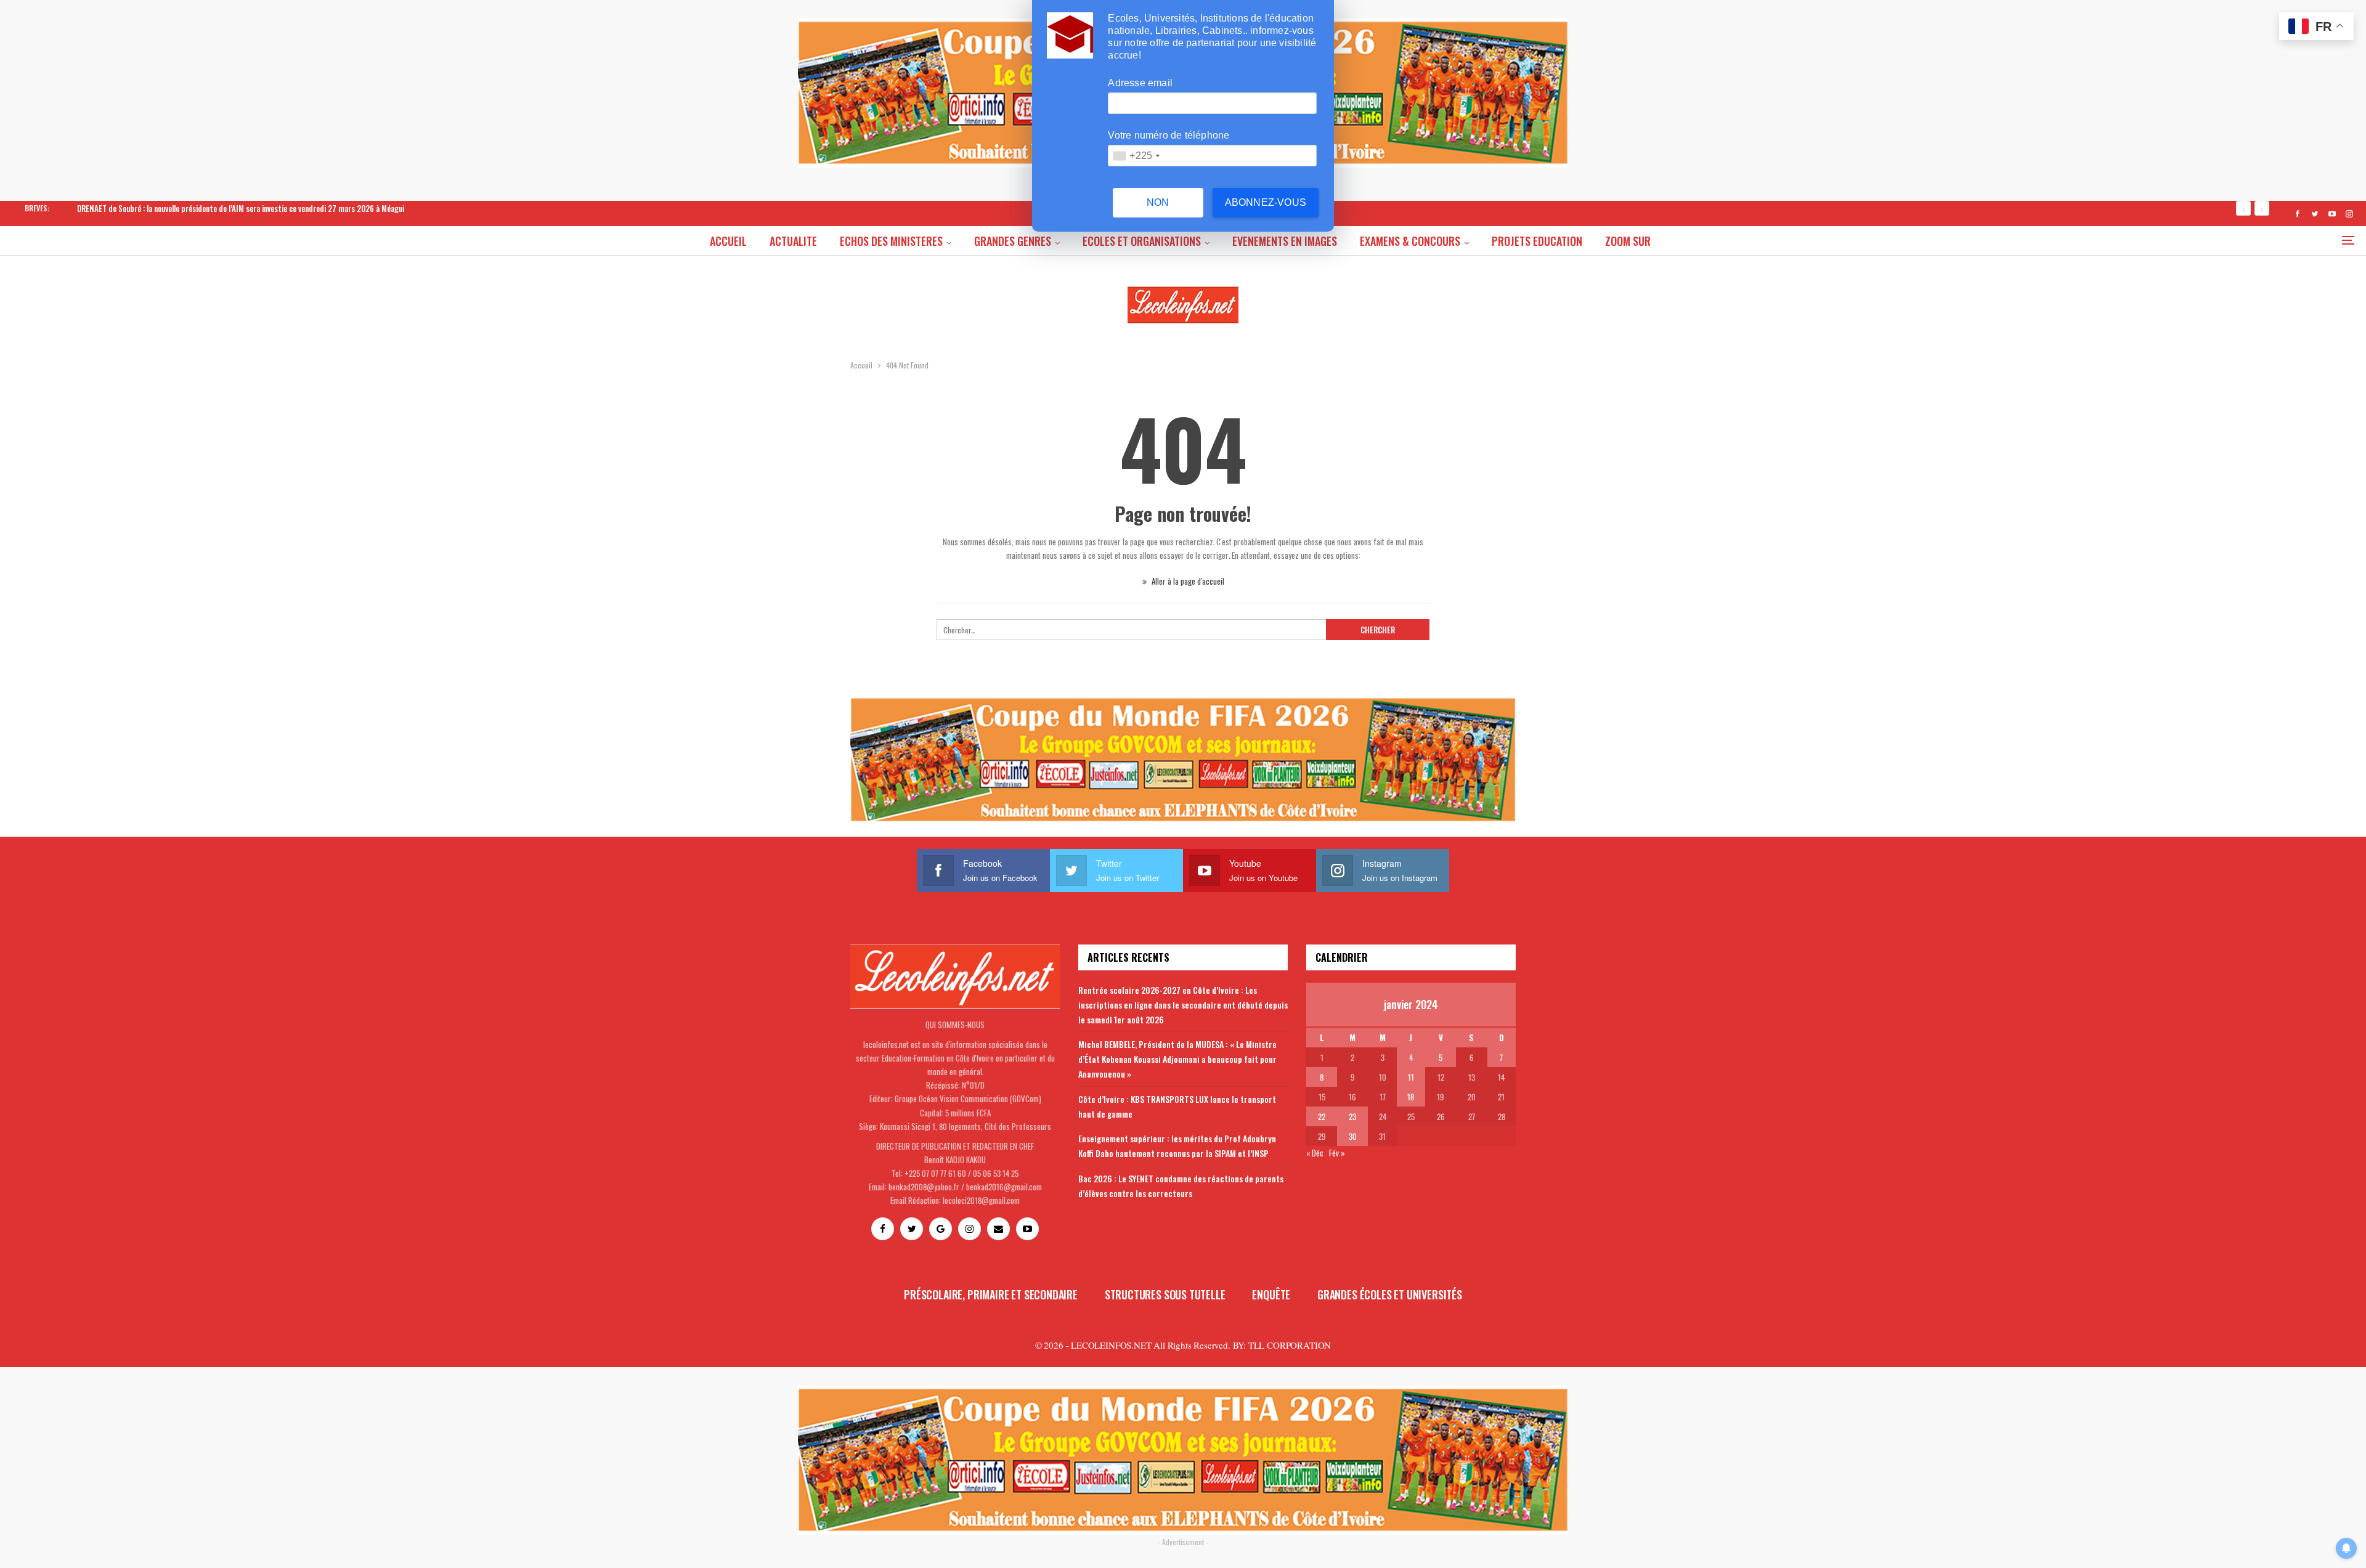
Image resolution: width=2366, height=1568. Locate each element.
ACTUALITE (793, 241)
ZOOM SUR (1628, 241)
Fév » (1337, 1153)
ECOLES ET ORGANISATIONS (1142, 241)
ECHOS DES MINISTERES (891, 241)
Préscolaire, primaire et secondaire (991, 1294)
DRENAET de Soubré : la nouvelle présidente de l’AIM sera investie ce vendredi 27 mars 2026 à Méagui (241, 208)
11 (1411, 1077)
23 (1352, 1116)
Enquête (1271, 1294)
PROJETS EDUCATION (1537, 241)
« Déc (1315, 1153)
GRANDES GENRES (1013, 241)
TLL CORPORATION (1290, 1345)
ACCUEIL (728, 241)
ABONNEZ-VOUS (1266, 202)
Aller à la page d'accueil (1187, 581)
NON (1158, 202)
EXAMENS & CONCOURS (1410, 241)
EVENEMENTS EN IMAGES (1285, 241)
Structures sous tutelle (1165, 1294)
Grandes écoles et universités (1390, 1294)
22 (1322, 1116)
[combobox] (1136, 156)
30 (1353, 1136)
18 (1411, 1097)
